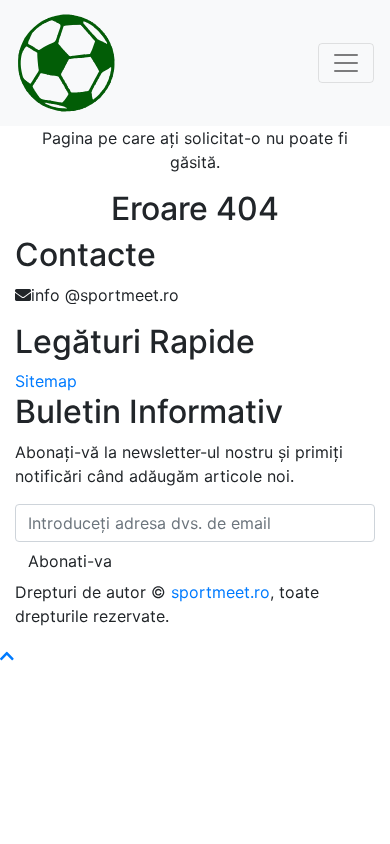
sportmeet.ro (220, 592)
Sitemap (46, 381)
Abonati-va (70, 561)
